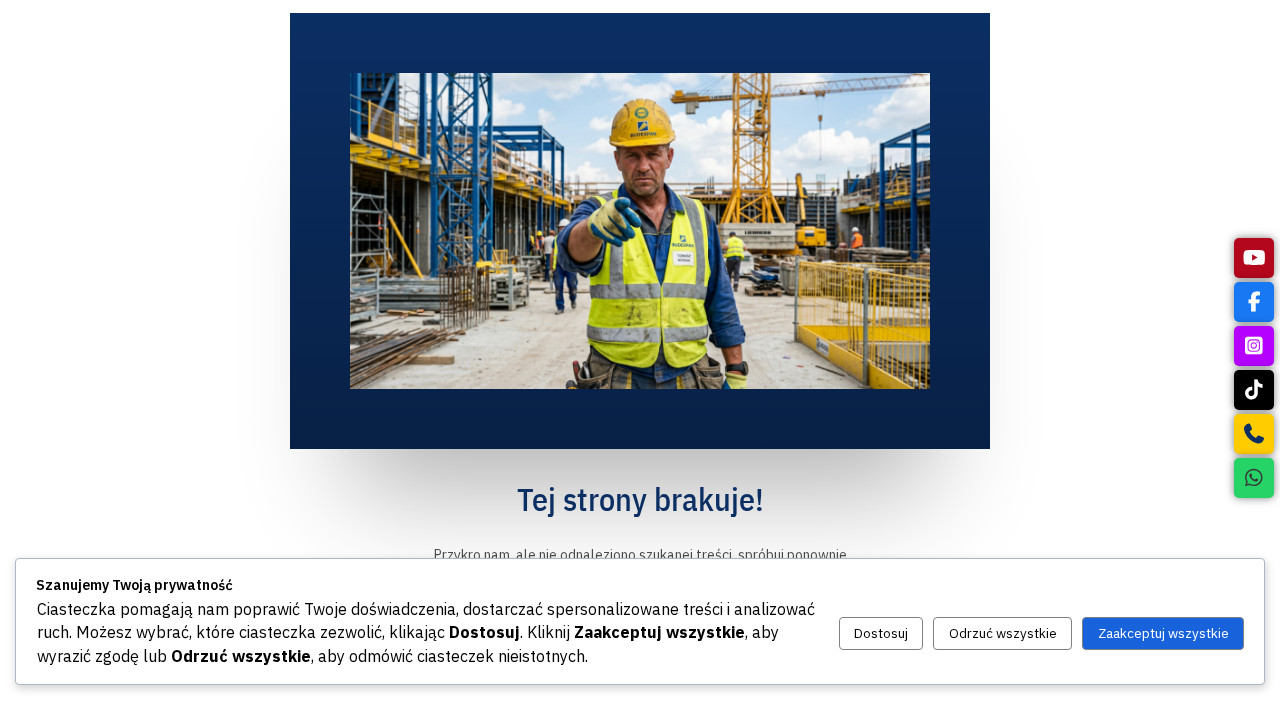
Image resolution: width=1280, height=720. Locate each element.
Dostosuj (881, 633)
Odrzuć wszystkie (1003, 633)
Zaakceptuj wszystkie (1163, 633)
